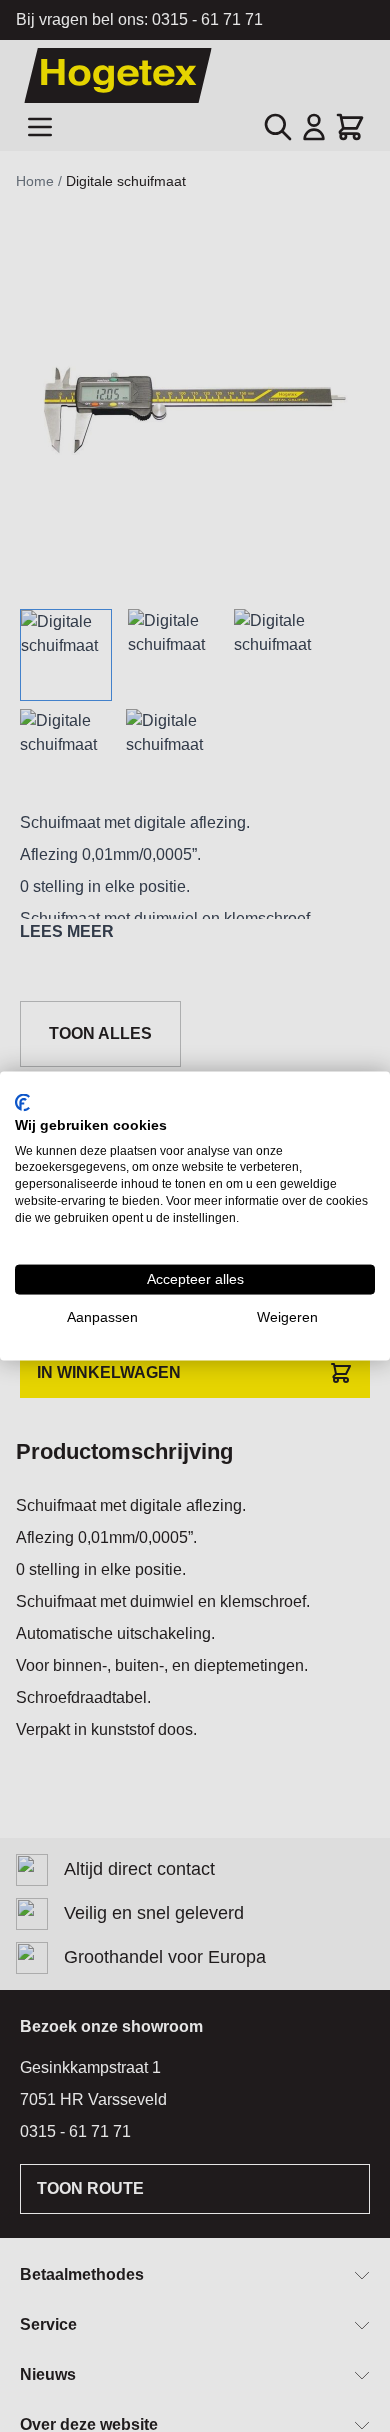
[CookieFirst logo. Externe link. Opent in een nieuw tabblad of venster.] (22, 1103)
